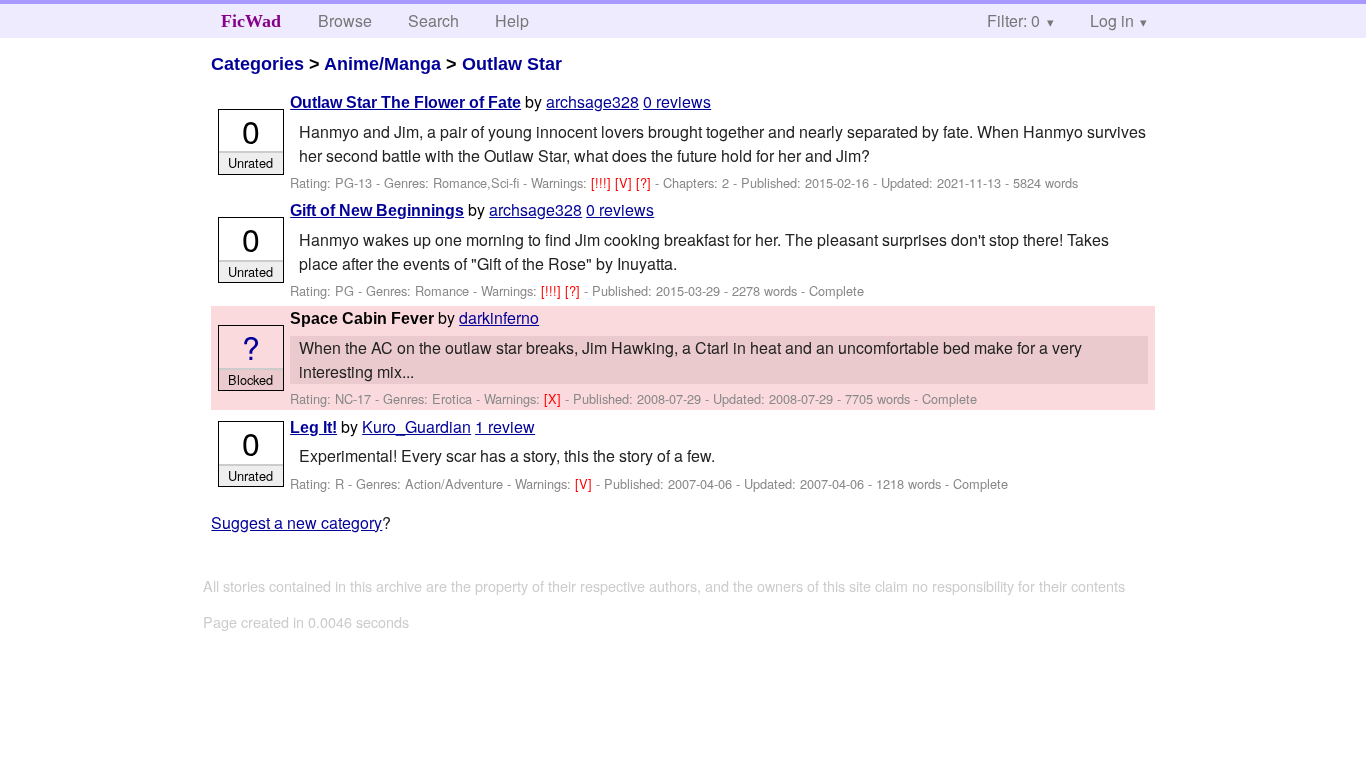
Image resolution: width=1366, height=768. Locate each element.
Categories (257, 64)
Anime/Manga (382, 64)
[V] (625, 182)
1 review (505, 426)
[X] (554, 398)
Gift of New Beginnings (377, 210)
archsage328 (592, 101)
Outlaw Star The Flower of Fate (405, 102)
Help (512, 20)
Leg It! (313, 427)
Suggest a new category (296, 522)
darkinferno (499, 317)
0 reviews (677, 101)
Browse (345, 20)
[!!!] (603, 182)
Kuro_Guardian (416, 426)
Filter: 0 (1013, 20)
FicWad (251, 21)
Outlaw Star (512, 64)
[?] (645, 182)
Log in (1112, 20)
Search (433, 20)
